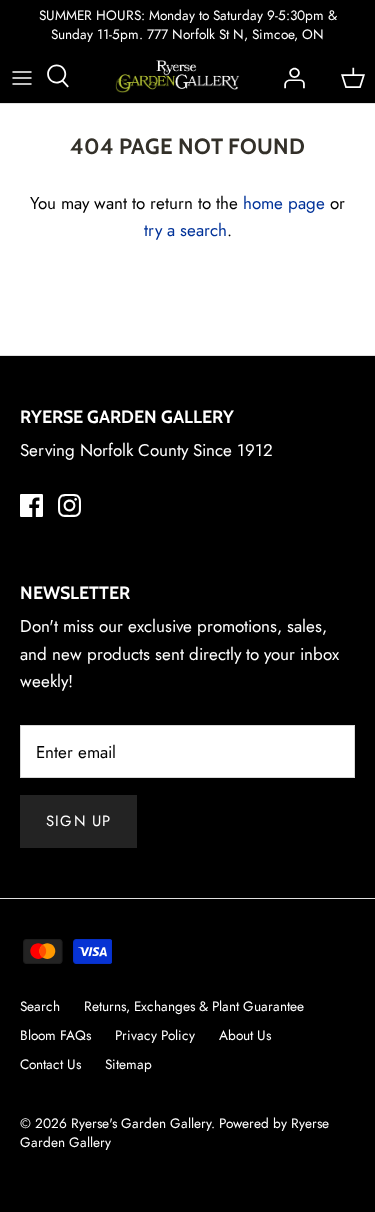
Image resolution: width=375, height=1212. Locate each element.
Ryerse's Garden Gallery (141, 1123)
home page (284, 203)
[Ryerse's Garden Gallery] (177, 76)
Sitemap (128, 1064)
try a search (185, 230)
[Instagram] (69, 505)
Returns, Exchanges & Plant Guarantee (194, 1006)
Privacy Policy (155, 1035)
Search (40, 1006)
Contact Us (50, 1064)
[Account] (289, 76)
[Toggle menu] (22, 76)
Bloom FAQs (55, 1035)
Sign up (78, 821)
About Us (245, 1035)
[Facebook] (31, 505)
